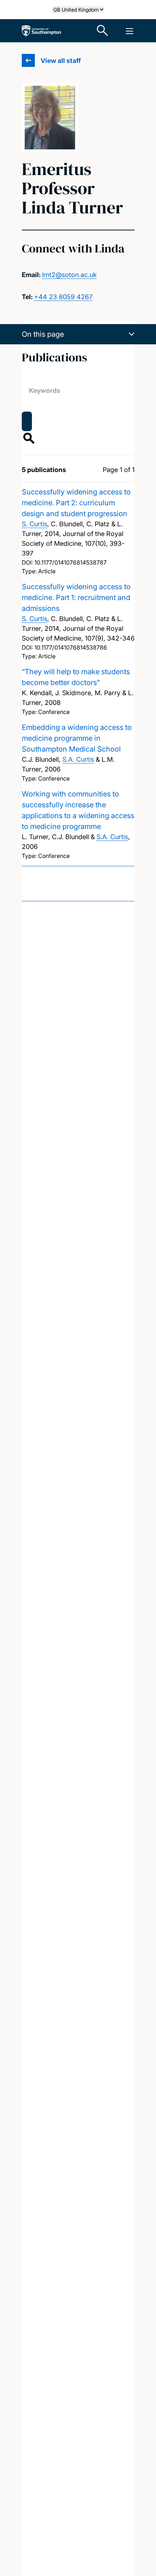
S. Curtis (34, 524)
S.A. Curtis (78, 759)
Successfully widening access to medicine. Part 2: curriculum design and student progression (76, 503)
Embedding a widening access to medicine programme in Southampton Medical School (77, 738)
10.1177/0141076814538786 (71, 647)
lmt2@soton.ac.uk (69, 275)
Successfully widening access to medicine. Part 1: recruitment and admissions (76, 598)
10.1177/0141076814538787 (71, 562)
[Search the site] (103, 31)
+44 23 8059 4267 (63, 297)
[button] (78, 334)
